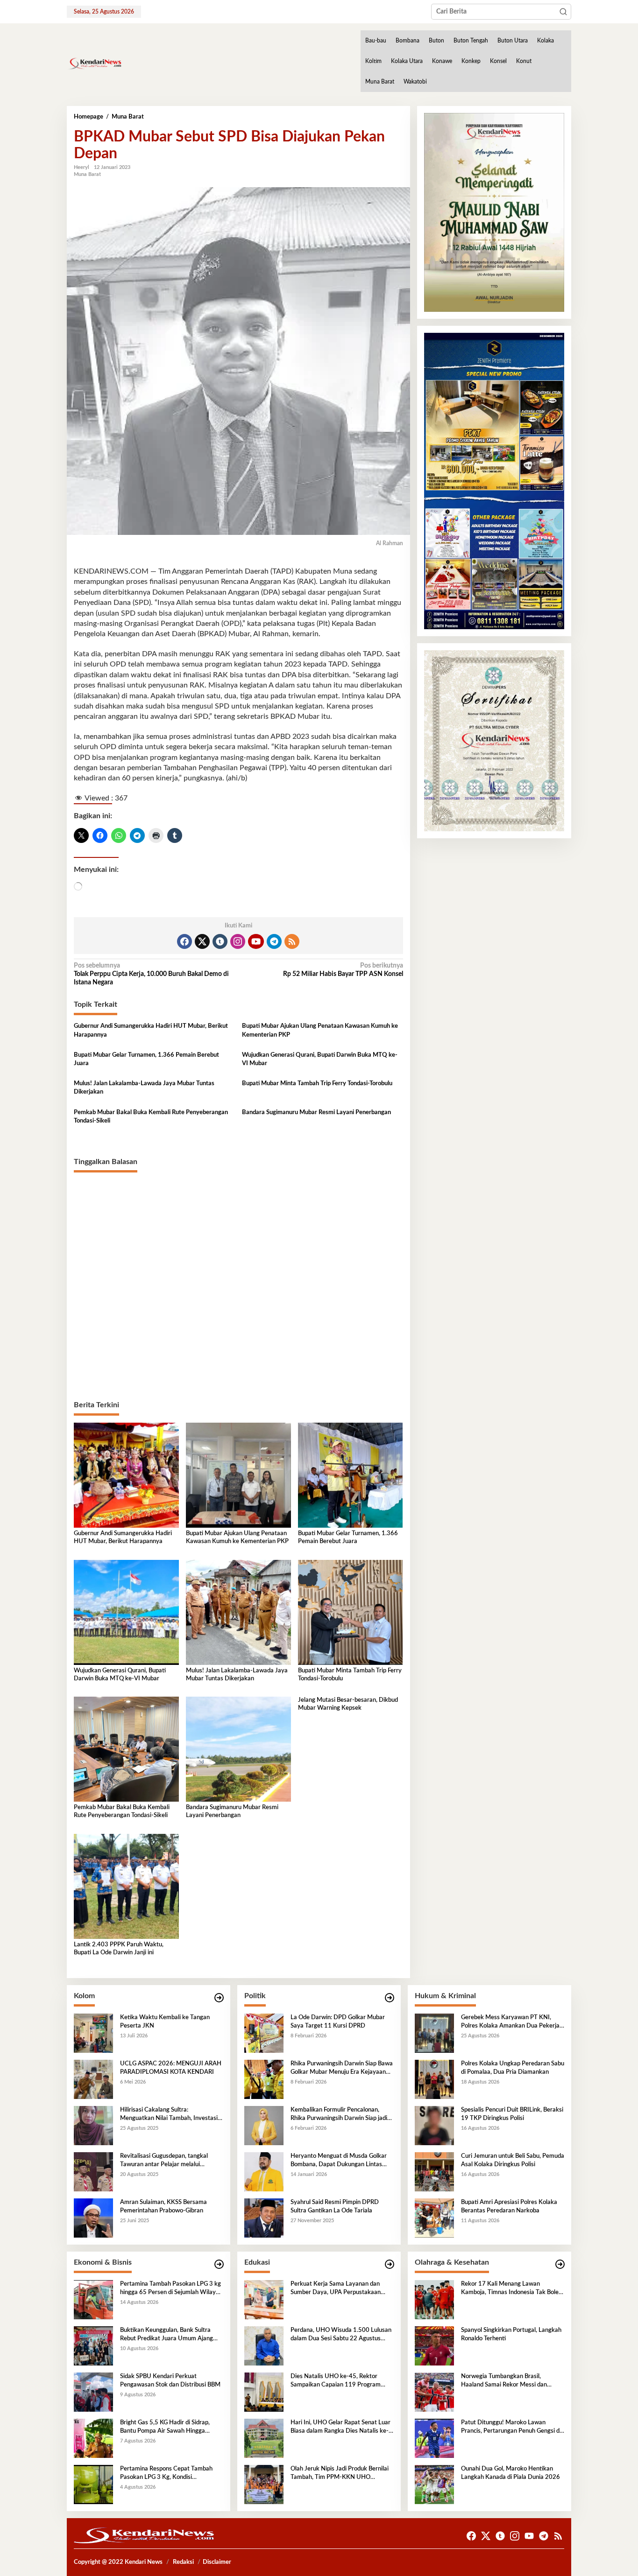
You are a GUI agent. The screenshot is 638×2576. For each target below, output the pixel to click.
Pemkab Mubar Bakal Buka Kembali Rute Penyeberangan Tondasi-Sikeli (151, 1117)
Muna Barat (87, 174)
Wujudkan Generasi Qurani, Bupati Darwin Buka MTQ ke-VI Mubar (320, 1059)
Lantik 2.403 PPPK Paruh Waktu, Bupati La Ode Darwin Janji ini (119, 1949)
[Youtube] (256, 941)
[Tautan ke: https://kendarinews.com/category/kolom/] (219, 1998)
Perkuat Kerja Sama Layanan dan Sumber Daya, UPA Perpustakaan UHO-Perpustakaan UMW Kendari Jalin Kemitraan (338, 2289)
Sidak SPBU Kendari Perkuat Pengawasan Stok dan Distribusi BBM (170, 2381)
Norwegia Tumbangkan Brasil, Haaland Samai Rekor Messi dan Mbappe (504, 2381)
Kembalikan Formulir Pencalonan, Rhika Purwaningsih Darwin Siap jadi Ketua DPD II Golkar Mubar (339, 2115)
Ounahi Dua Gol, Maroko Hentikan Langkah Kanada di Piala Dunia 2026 (510, 2473)
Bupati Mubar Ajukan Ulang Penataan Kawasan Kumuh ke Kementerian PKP (320, 1030)
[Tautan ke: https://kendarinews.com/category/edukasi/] (390, 2264)
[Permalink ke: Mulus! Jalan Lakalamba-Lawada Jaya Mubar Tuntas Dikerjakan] (238, 1612)
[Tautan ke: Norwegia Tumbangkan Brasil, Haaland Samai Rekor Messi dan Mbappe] (434, 2392)
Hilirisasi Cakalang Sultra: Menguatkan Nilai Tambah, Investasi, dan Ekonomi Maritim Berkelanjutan (170, 2115)
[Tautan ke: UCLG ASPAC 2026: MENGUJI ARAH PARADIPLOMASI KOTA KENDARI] (93, 2079)
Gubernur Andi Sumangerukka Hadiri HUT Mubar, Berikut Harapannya (151, 1030)
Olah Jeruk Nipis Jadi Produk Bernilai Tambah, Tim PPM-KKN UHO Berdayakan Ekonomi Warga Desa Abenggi (340, 2474)
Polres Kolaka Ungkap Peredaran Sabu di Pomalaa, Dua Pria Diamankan (513, 2068)
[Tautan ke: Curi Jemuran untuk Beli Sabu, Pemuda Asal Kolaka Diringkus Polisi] (434, 2171)
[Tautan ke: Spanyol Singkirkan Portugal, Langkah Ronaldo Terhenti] (434, 2345)
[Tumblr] (220, 941)
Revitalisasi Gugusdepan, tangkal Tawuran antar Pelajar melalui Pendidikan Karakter (164, 2161)
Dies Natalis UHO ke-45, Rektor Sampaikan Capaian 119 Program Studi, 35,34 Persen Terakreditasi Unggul (336, 2381)
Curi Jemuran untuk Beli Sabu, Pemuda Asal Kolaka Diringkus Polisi (513, 2160)
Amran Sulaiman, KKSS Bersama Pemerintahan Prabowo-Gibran (163, 2207)
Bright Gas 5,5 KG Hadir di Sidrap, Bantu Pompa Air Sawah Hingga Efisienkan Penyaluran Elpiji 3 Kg (165, 2428)
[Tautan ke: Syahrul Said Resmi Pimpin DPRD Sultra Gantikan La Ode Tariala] (264, 2218)
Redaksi (183, 2562)
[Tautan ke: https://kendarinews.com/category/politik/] (390, 1998)
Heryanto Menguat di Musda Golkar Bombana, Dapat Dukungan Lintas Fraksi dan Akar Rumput (339, 2161)
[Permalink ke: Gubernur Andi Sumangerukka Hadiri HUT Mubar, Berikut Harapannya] (126, 1475)
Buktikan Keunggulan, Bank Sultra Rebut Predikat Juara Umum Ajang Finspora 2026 (167, 2335)
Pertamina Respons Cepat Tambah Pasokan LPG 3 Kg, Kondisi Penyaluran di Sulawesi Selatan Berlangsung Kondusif (166, 2474)
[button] (563, 12)
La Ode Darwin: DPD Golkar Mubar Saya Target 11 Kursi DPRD (338, 2022)
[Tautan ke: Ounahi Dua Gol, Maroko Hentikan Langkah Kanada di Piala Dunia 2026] (434, 2484)
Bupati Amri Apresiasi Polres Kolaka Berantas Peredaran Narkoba (509, 2207)
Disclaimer (217, 2562)
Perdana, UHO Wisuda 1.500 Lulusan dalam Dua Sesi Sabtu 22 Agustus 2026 (341, 2335)
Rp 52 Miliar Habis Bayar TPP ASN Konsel (343, 970)
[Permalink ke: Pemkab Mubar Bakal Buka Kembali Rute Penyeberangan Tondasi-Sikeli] (126, 1749)
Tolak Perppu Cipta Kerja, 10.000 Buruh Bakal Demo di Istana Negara (151, 974)
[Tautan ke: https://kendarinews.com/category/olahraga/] (560, 2264)
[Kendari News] (94, 63)
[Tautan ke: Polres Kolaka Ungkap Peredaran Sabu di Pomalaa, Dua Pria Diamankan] (434, 2079)
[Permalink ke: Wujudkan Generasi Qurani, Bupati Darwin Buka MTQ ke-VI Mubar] (126, 1612)
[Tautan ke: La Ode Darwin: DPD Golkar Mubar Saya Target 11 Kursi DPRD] (264, 2033)
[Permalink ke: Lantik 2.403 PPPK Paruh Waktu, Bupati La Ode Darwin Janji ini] (126, 1886)
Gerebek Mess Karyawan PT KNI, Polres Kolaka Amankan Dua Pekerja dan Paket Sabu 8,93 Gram (510, 2022)
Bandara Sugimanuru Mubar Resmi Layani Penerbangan (316, 1113)
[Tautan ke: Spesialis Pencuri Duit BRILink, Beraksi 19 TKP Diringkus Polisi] (434, 2125)
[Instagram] (238, 941)
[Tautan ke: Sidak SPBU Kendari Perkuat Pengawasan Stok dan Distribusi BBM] (93, 2392)
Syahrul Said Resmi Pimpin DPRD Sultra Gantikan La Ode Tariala (335, 2207)
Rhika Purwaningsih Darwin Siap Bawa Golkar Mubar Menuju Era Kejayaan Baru (342, 2069)
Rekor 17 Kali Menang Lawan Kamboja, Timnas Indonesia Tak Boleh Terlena (511, 2289)
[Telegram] (274, 941)
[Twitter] (202, 941)
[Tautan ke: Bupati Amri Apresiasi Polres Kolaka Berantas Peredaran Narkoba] (434, 2218)
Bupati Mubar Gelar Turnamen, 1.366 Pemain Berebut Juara (146, 1059)
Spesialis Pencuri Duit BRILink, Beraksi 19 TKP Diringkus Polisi (512, 2114)
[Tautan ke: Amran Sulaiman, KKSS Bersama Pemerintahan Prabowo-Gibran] (93, 2218)
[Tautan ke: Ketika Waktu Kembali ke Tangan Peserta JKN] (93, 2033)
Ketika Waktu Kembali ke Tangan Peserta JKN (165, 2022)
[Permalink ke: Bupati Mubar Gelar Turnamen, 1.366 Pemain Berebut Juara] (351, 1475)
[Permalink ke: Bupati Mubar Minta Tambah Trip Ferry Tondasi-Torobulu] (351, 1612)
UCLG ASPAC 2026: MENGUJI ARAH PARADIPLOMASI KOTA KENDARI (171, 2068)
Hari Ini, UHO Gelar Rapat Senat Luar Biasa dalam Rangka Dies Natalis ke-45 (340, 2428)
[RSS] (292, 941)
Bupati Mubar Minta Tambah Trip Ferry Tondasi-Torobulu (317, 1084)
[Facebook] (184, 941)
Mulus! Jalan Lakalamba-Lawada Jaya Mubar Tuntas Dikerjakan (144, 1088)
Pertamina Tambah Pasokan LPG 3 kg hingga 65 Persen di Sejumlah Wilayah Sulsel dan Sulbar (171, 2289)
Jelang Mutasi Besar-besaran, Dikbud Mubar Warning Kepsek (348, 1704)
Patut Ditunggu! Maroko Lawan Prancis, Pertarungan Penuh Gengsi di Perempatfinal (511, 2428)
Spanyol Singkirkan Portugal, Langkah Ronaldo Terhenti (511, 2334)
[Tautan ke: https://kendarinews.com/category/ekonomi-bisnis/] (219, 2264)
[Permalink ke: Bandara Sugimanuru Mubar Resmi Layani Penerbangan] (238, 1749)
